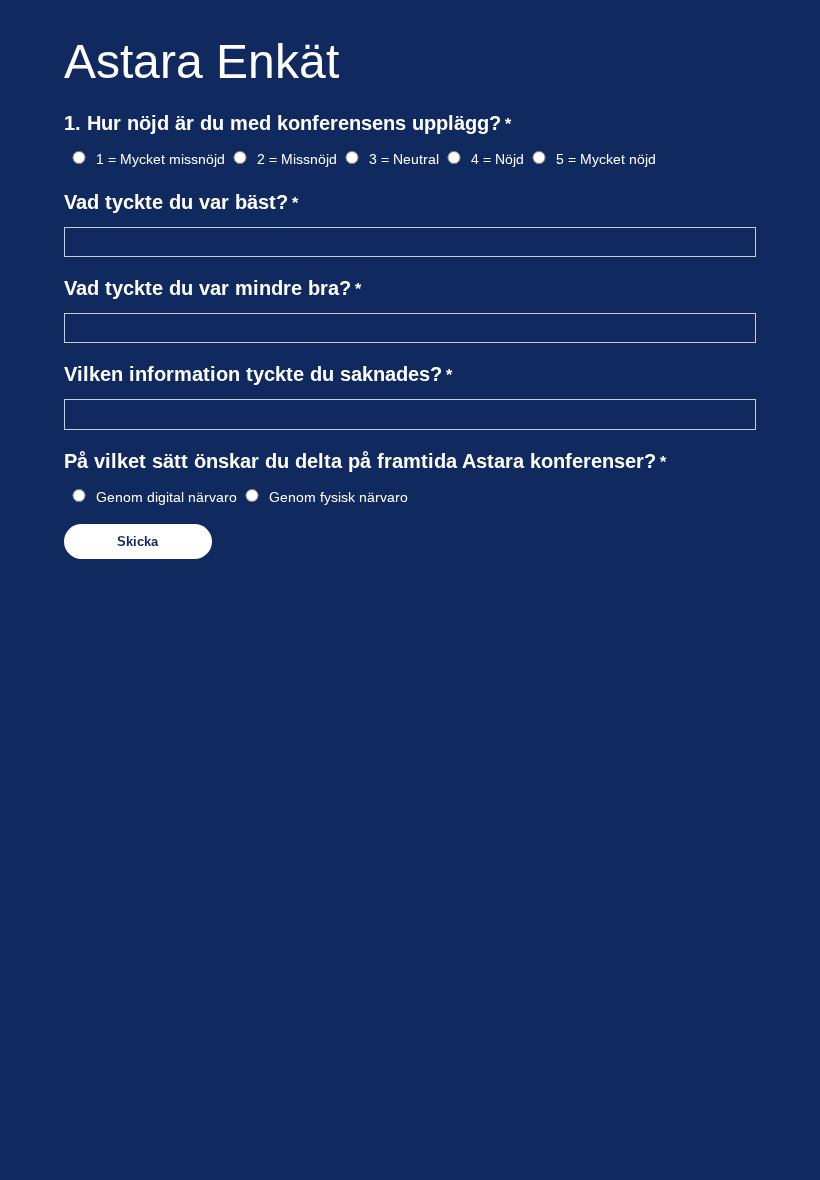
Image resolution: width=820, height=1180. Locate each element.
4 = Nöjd (497, 159)
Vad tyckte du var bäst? (176, 202)
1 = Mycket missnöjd (160, 159)
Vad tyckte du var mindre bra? (207, 288)
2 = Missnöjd (297, 159)
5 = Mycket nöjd (606, 159)
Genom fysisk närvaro (338, 497)
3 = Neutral (404, 159)
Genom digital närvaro (166, 497)
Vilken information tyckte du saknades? (253, 374)
